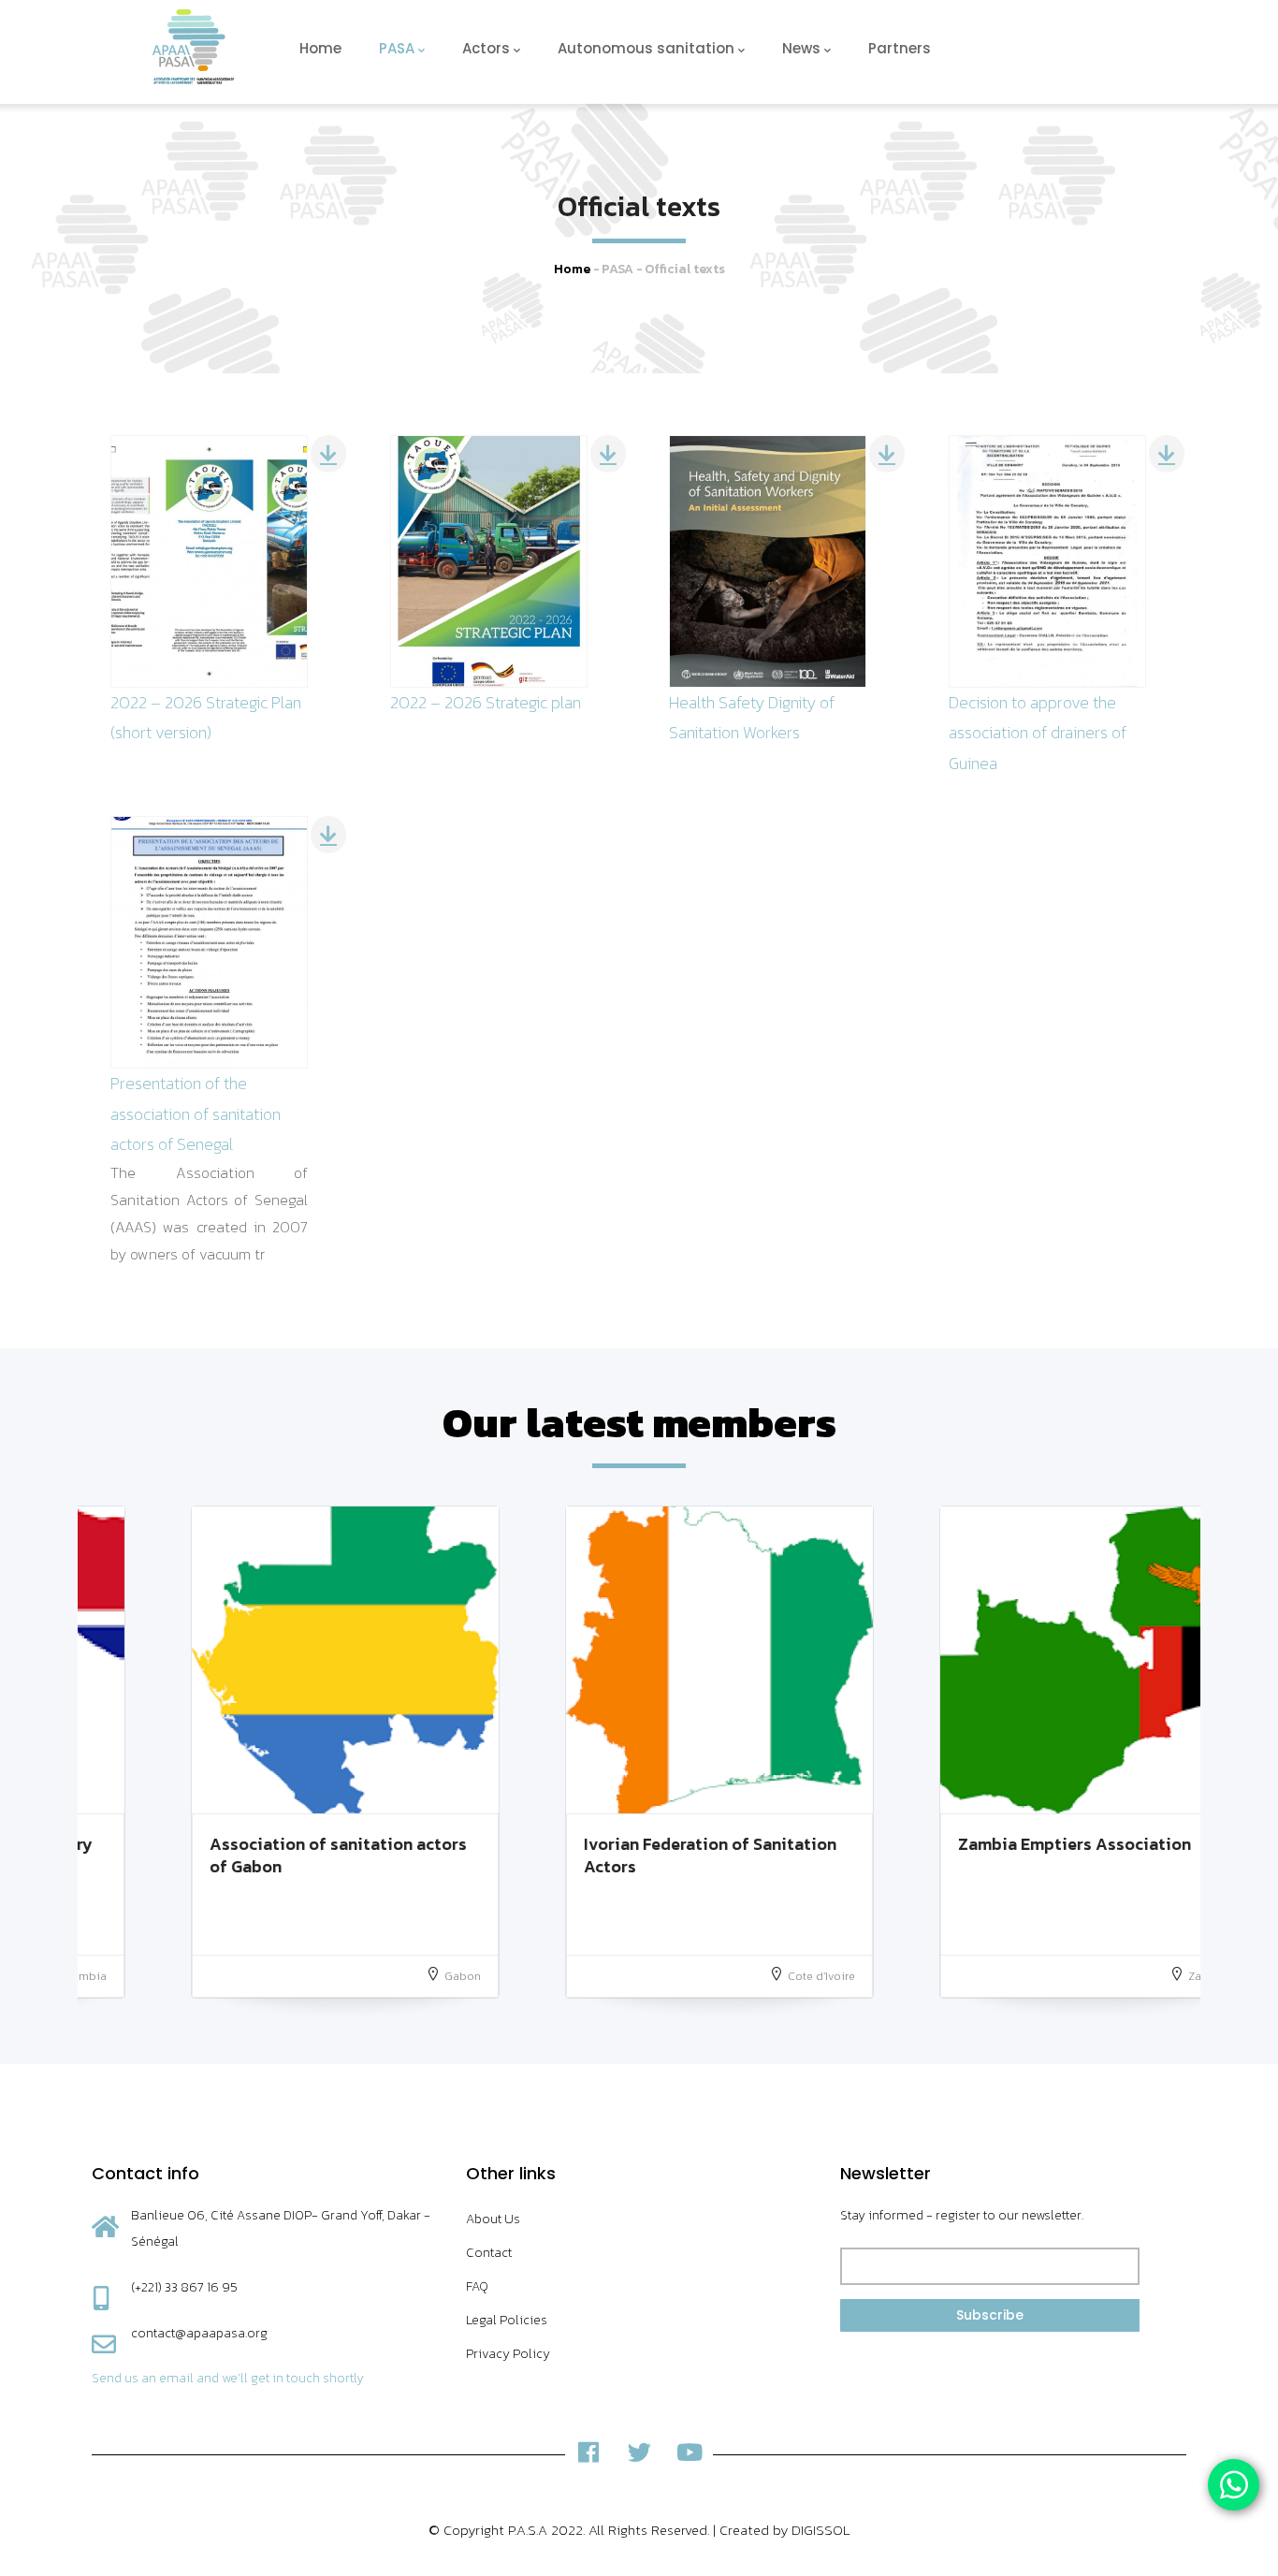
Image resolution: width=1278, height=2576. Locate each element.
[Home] (193, 47)
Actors (486, 48)
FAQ (477, 2286)
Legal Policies (507, 2320)
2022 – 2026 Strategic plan (486, 702)
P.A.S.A (528, 2530)
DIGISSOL (821, 2530)
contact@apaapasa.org (199, 2333)
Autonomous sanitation (646, 48)
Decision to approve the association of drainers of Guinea (1038, 733)
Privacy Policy (508, 2354)
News (801, 48)
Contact (489, 2253)
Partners (900, 48)
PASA (397, 48)
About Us (493, 2219)
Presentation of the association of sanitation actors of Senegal (196, 1113)
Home (320, 48)
